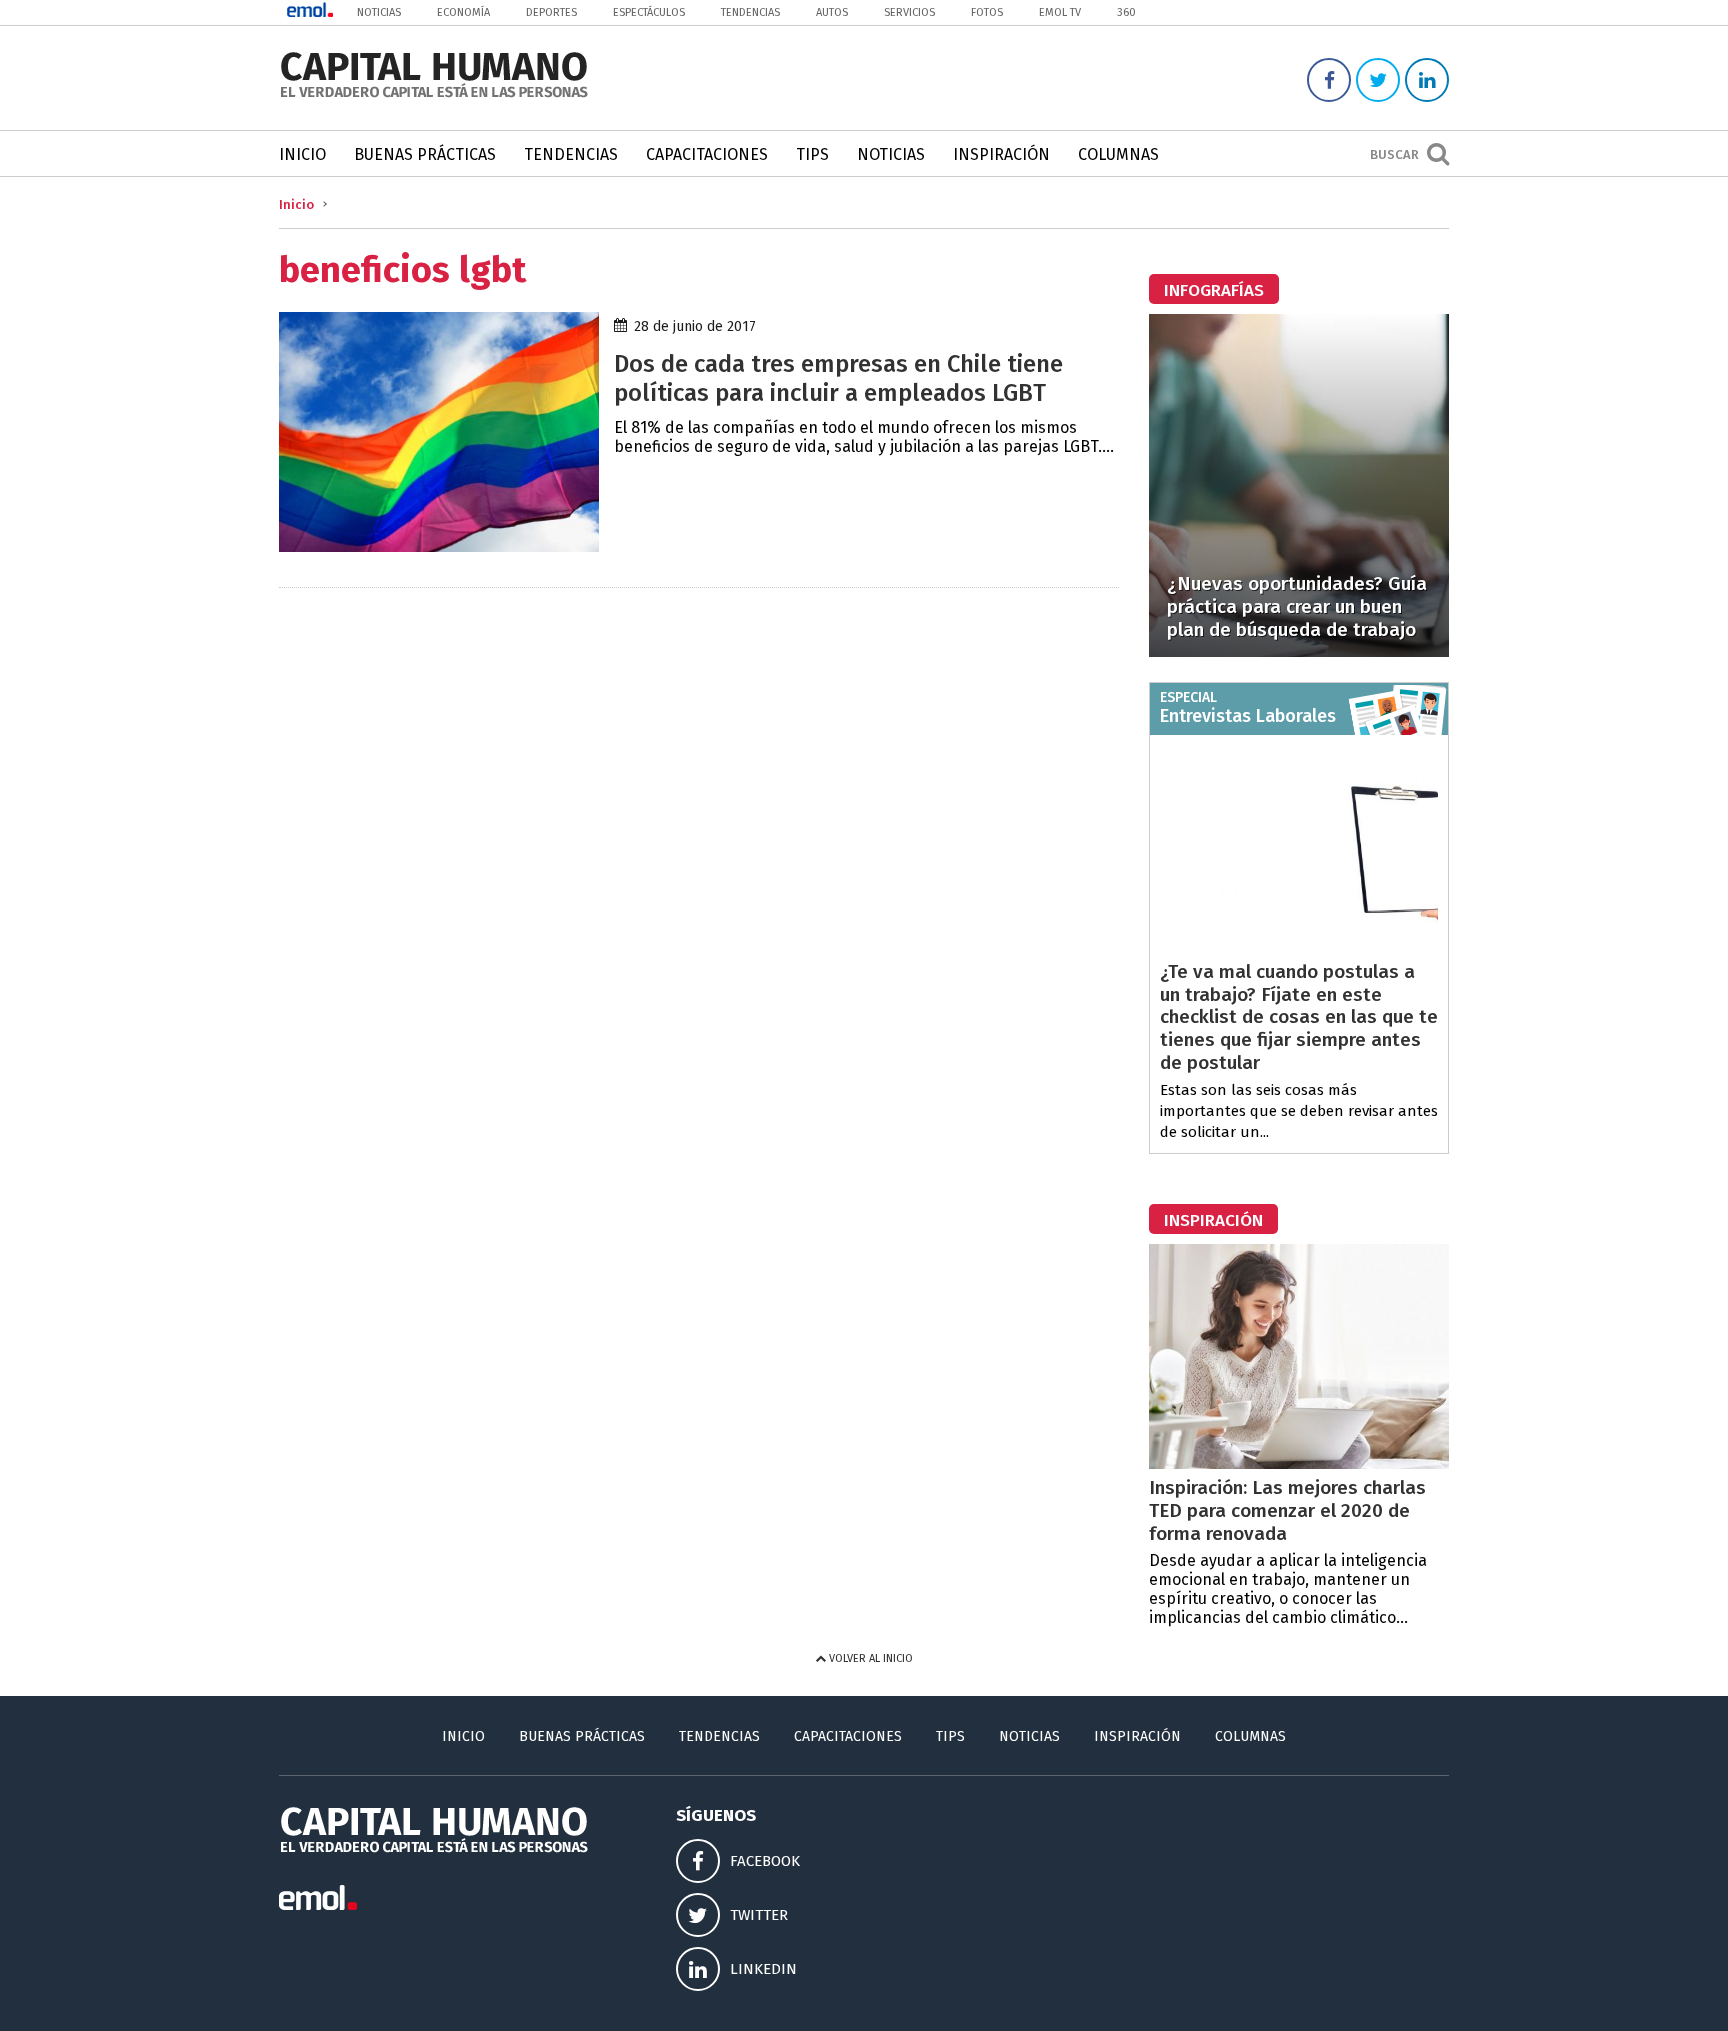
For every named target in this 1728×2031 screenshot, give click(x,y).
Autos (832, 12)
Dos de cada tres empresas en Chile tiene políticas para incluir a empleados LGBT (838, 378)
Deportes (551, 12)
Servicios (909, 12)
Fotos (987, 12)
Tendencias (750, 12)
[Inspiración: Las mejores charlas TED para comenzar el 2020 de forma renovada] (1299, 1463)
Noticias (379, 12)
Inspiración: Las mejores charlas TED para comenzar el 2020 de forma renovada (1287, 1510)
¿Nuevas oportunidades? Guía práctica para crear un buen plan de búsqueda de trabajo (1297, 606)
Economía (463, 12)
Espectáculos (649, 12)
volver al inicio (869, 1658)
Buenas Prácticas (425, 154)
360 (1126, 12)
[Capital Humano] (434, 95)
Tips (812, 154)
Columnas (1118, 154)
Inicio (302, 154)
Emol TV (1060, 12)
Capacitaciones (707, 154)
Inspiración (1001, 154)
